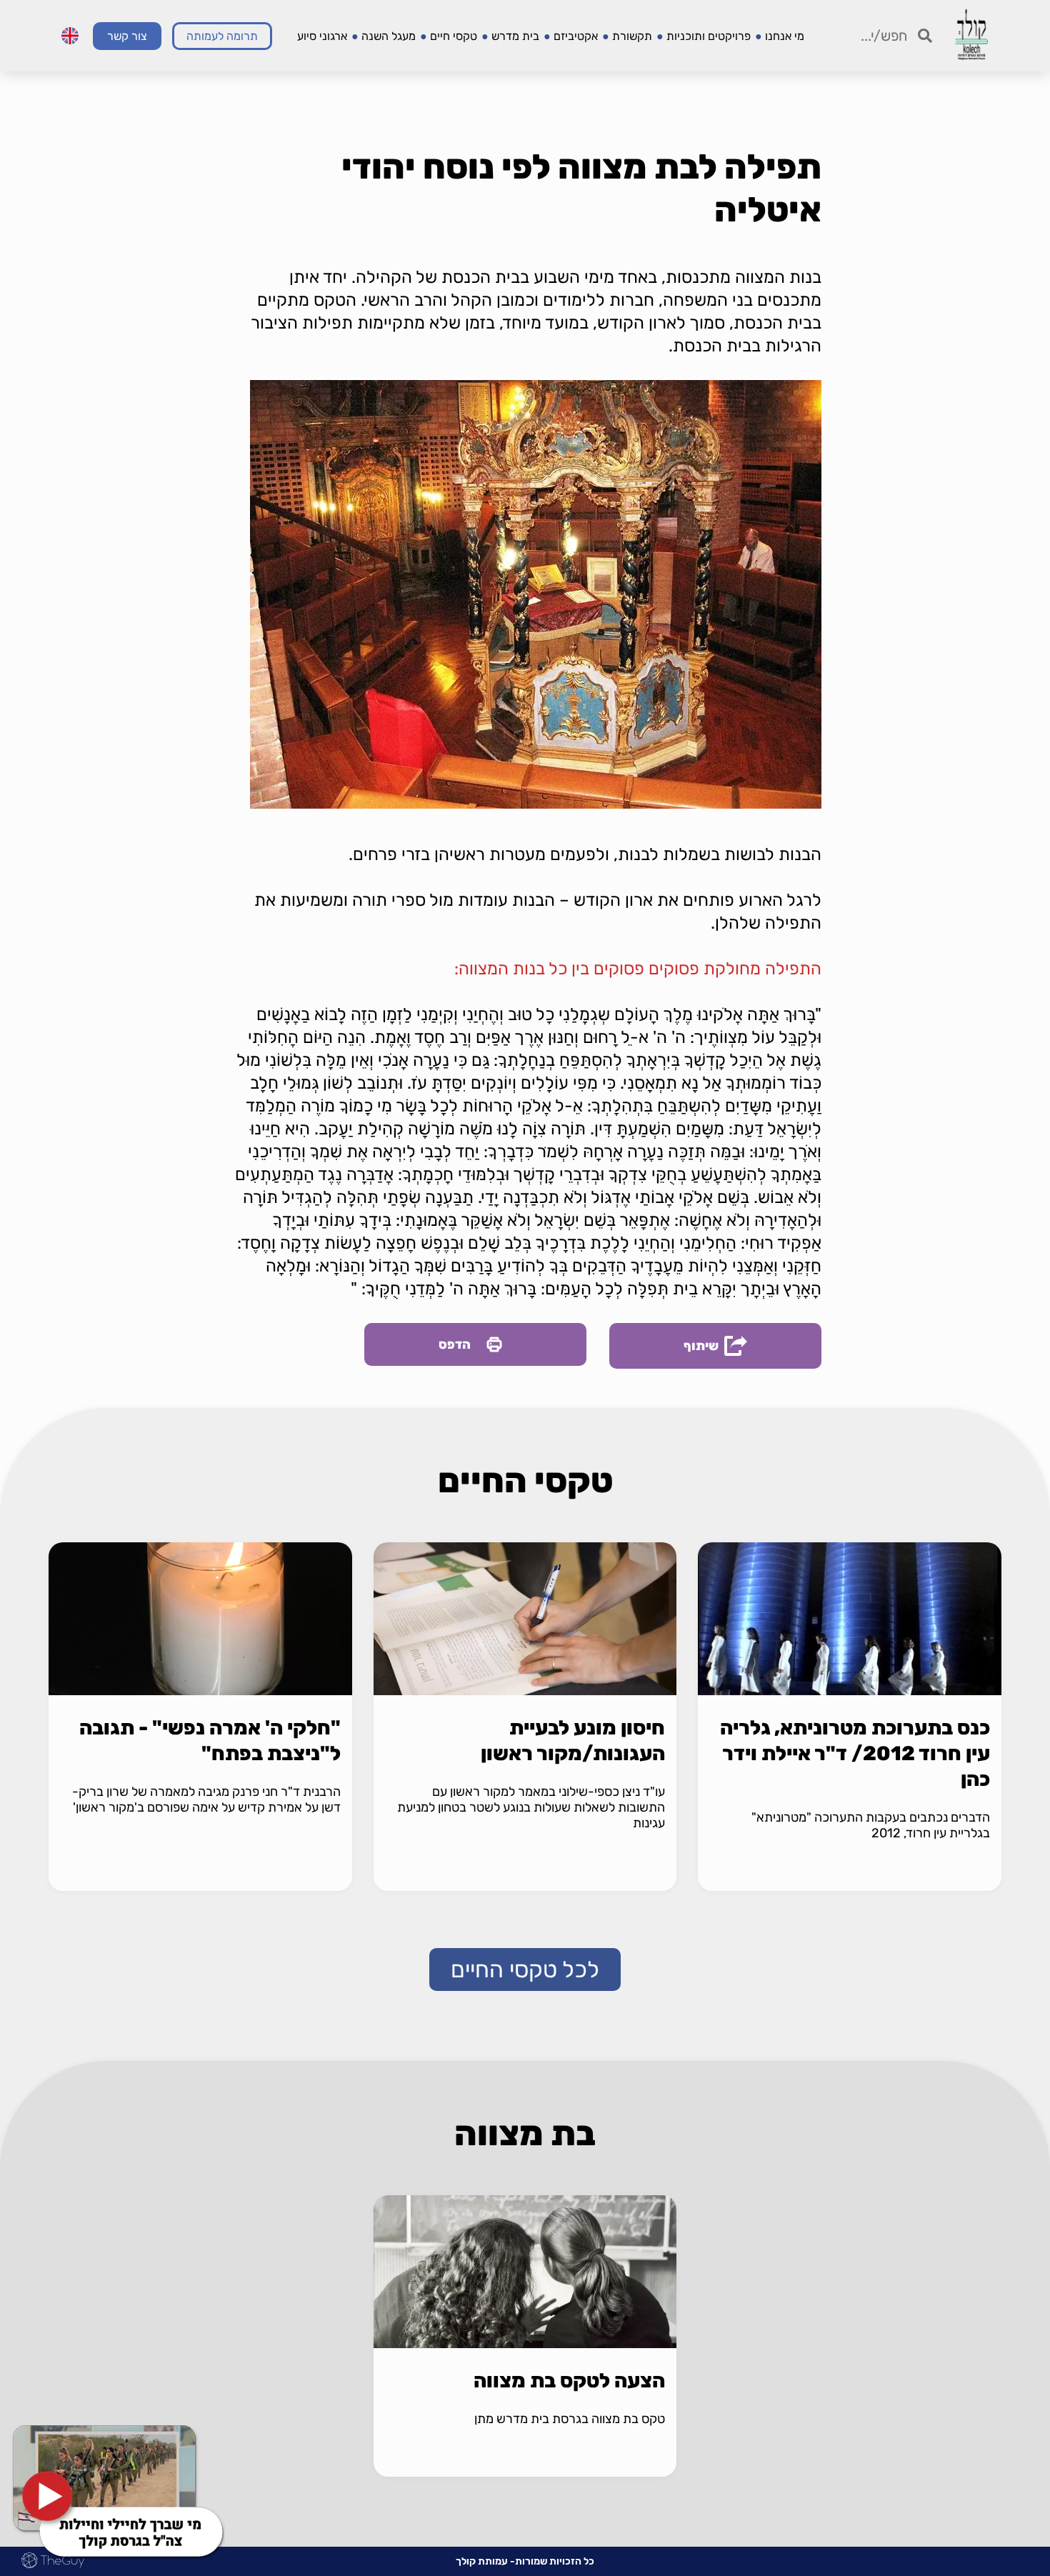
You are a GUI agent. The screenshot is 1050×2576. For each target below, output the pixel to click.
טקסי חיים (454, 36)
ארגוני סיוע (322, 36)
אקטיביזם (576, 36)
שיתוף (701, 1346)
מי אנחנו (785, 36)
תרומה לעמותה (222, 36)
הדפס (455, 1344)
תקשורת (632, 36)
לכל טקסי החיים (525, 1970)
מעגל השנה (389, 36)
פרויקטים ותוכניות (709, 36)
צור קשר (127, 36)
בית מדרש (515, 36)
